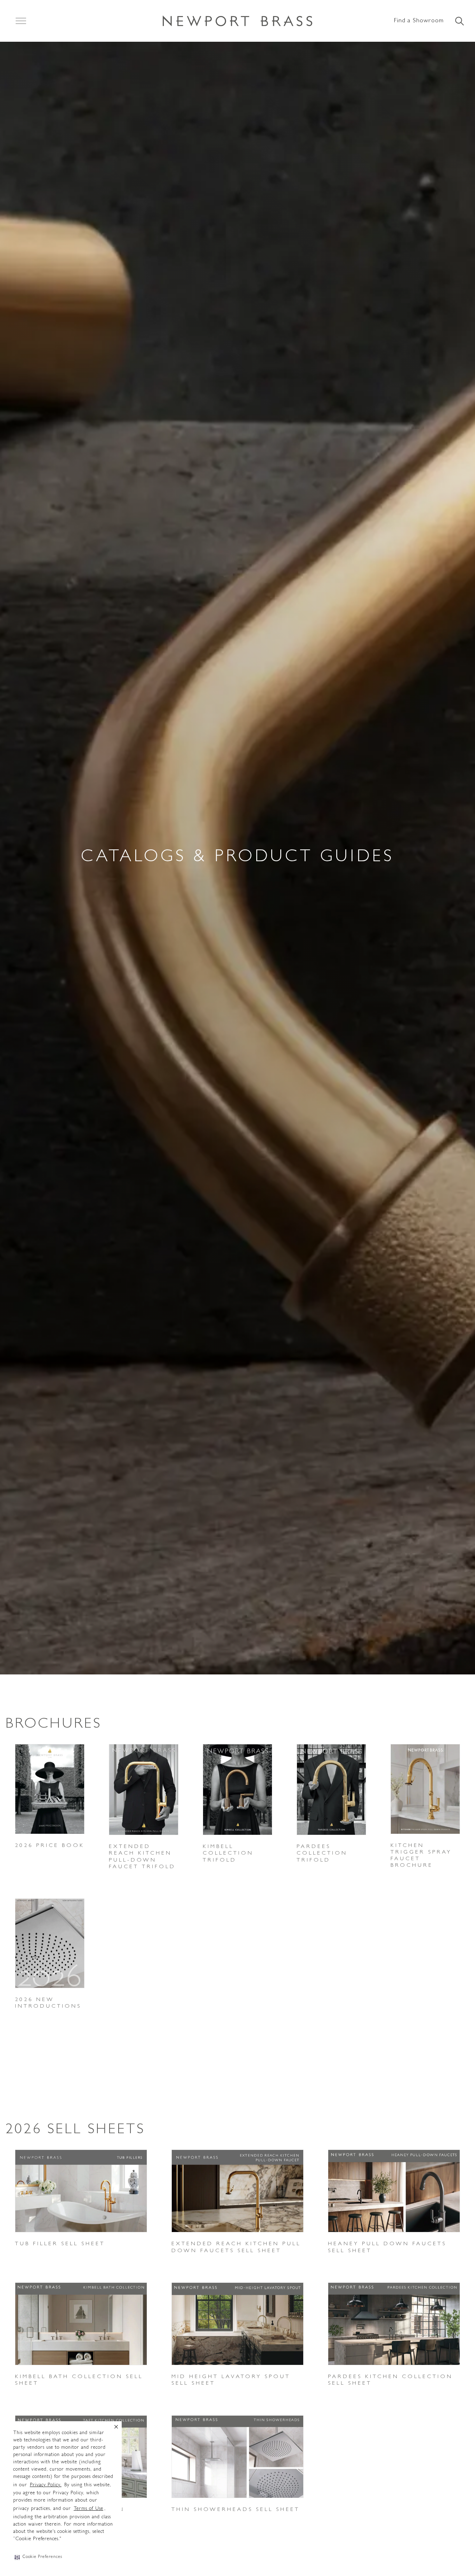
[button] (38, 2557)
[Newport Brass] (237, 21)
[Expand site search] (459, 22)
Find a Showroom (419, 21)
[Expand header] (21, 21)
